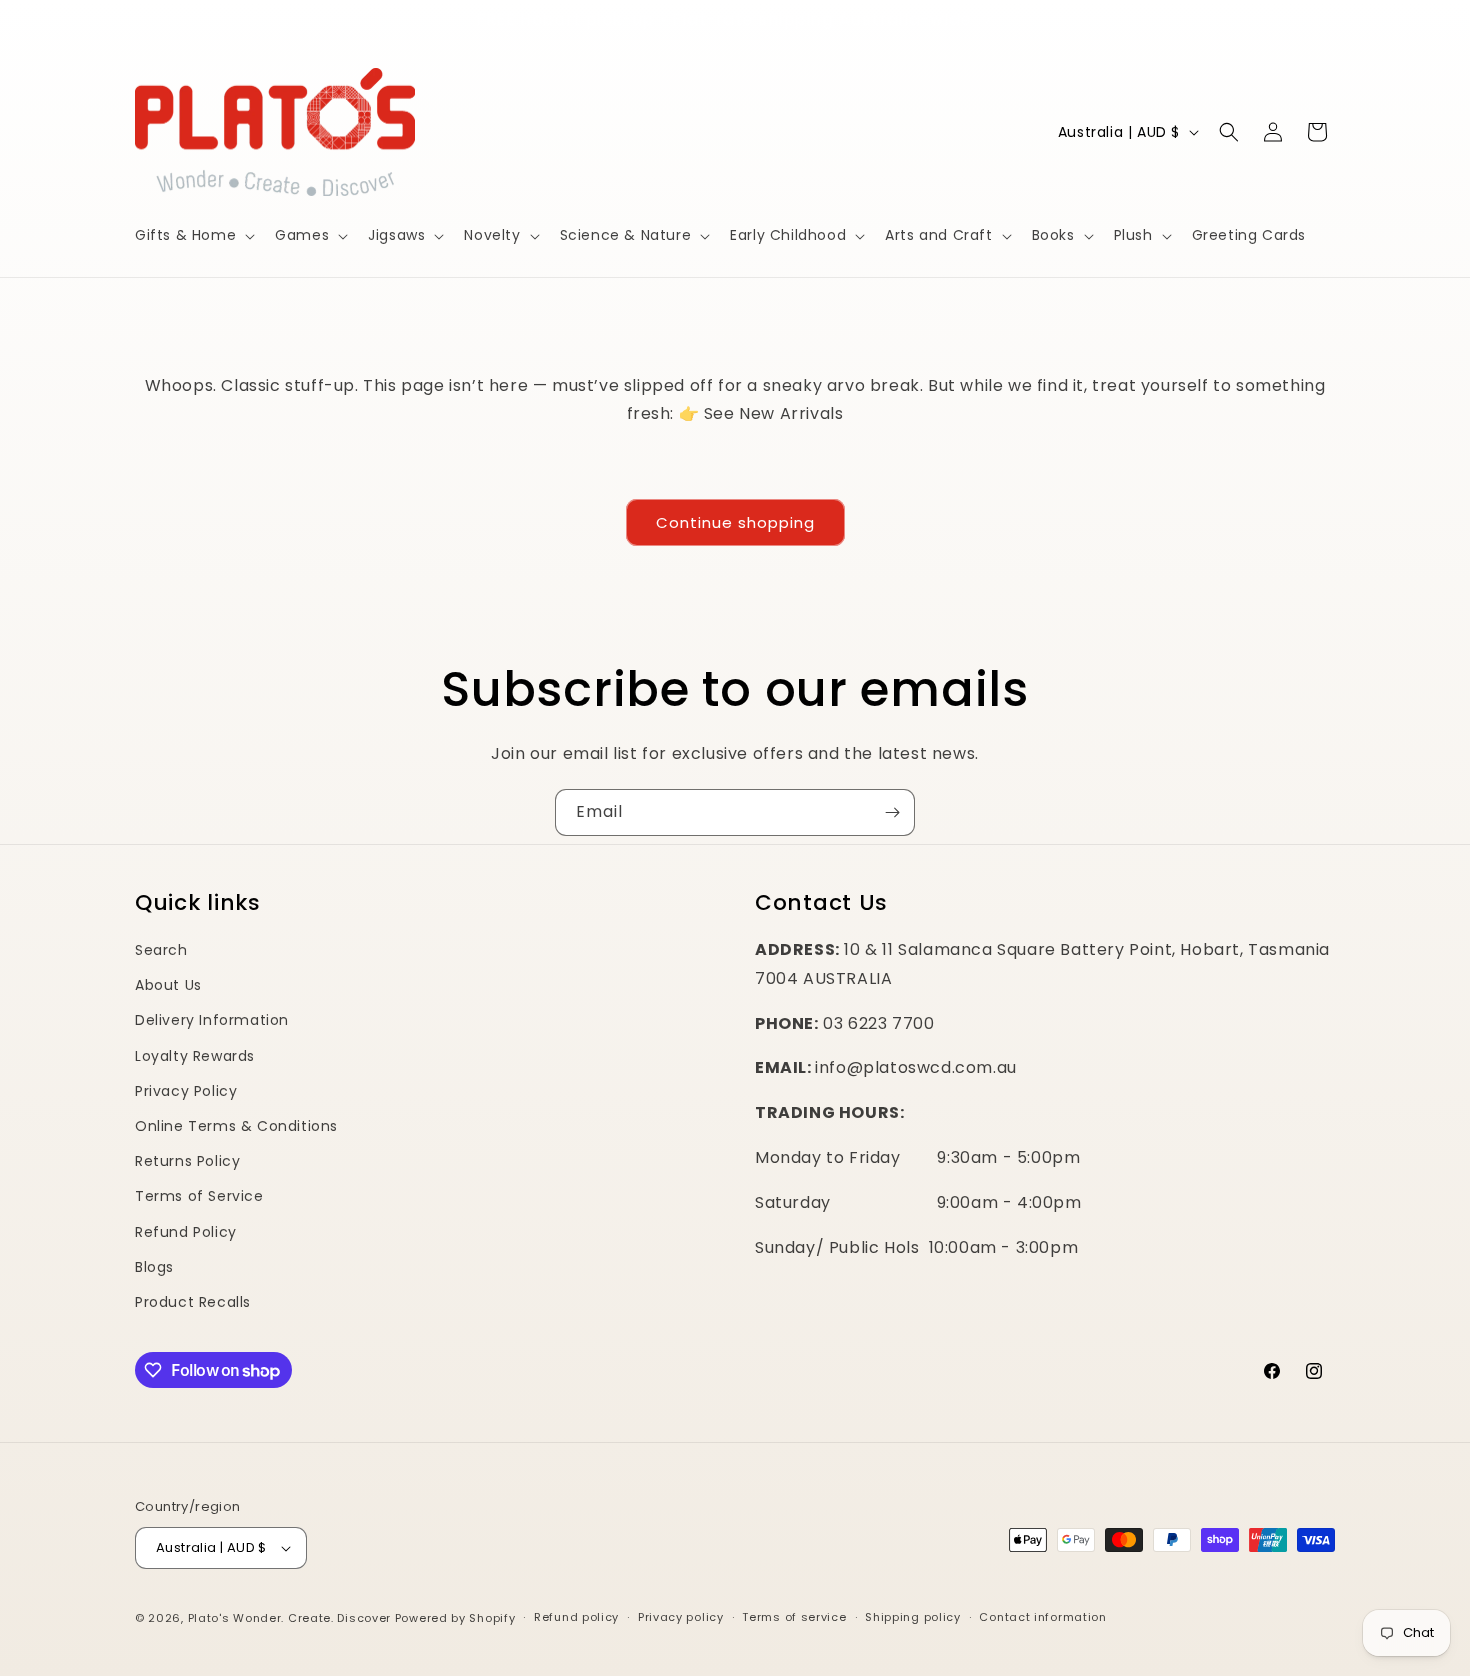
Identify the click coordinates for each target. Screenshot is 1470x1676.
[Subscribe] (892, 812)
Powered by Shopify (455, 1618)
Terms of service (794, 1617)
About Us (168, 985)
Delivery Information (212, 1020)
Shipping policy (913, 1617)
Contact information (1042, 1617)
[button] (193, 235)
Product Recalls (193, 1302)
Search (161, 950)
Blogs (154, 1267)
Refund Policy (186, 1232)
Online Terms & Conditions (236, 1126)
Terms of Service (199, 1196)
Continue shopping (735, 522)
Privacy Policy (186, 1091)
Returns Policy (187, 1161)
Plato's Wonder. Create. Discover (289, 1618)
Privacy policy (681, 1617)
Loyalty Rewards (195, 1056)
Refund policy (576, 1617)
